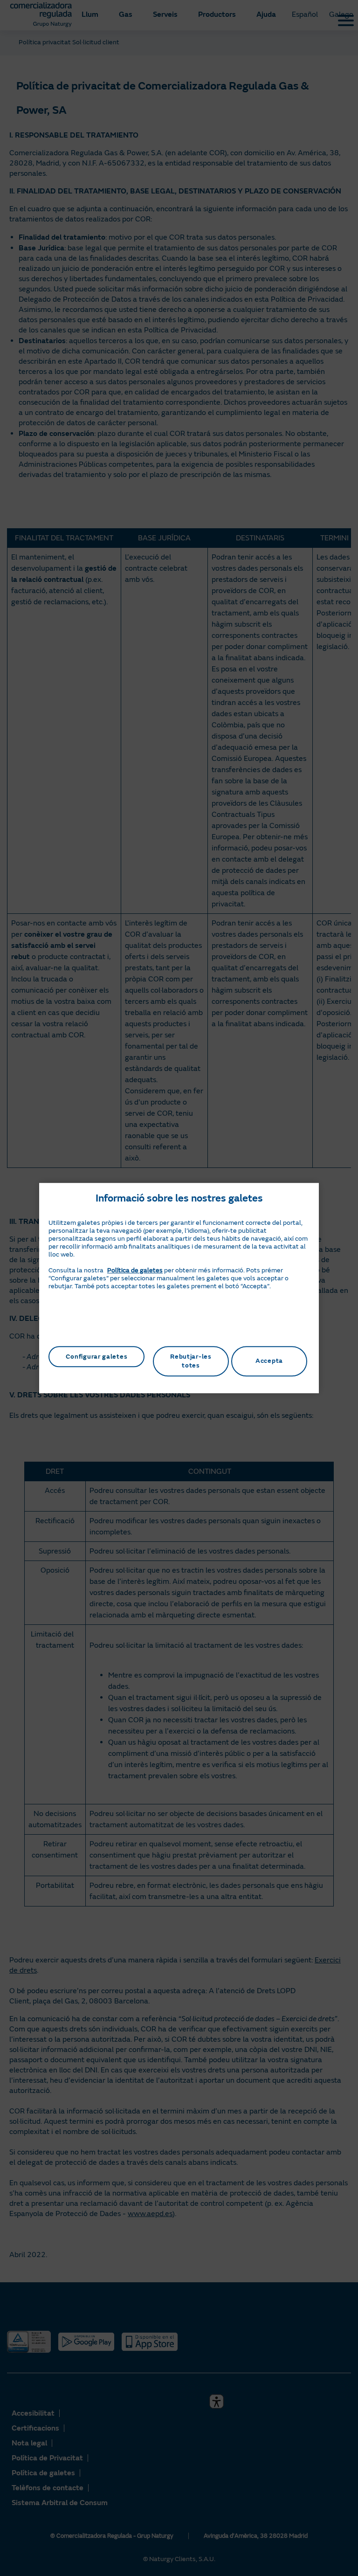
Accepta (269, 1361)
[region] (179, 1288)
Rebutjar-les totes (191, 1361)
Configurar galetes (97, 1357)
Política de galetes (135, 1270)
